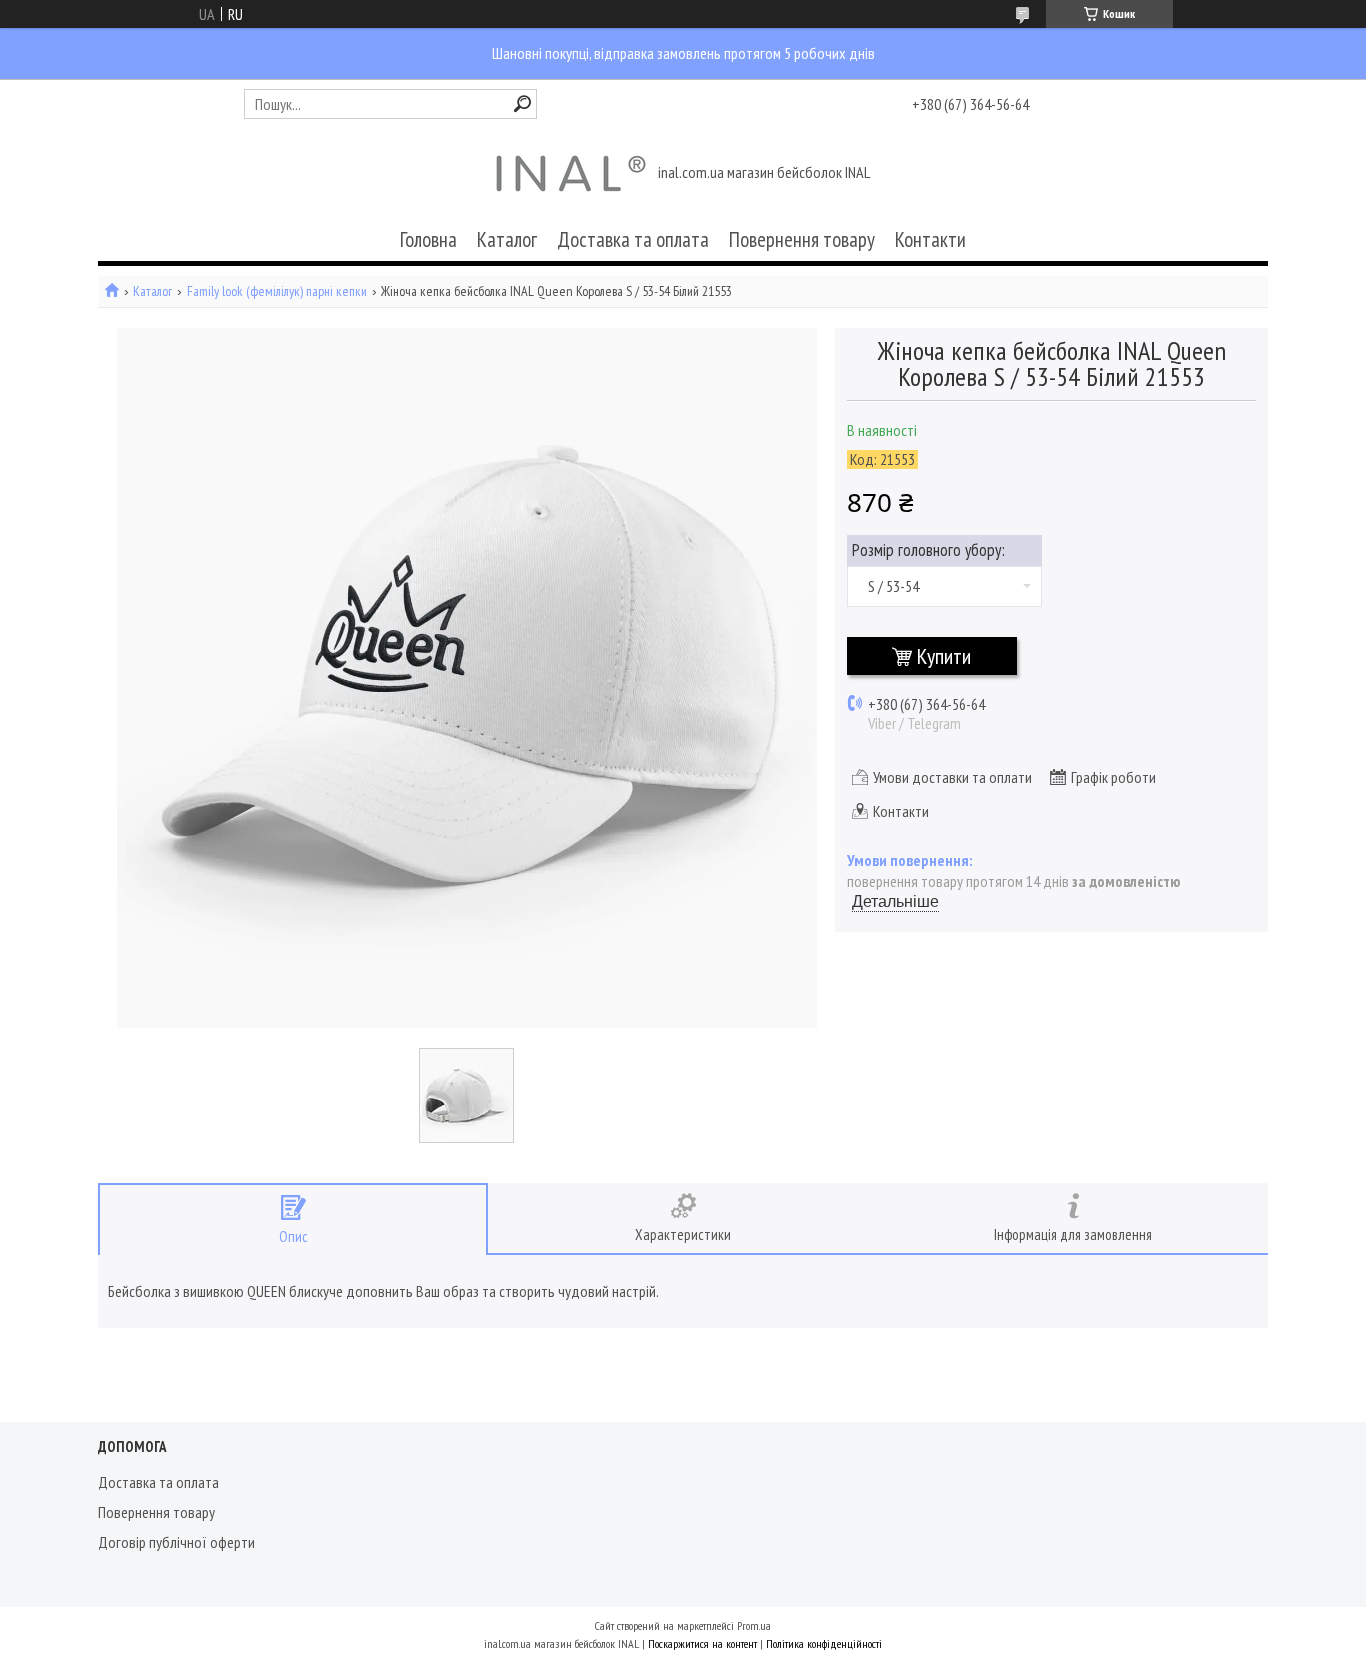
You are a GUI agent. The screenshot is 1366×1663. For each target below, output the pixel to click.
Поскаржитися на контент (702, 1643)
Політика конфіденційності (824, 1643)
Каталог (507, 239)
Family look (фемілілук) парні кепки (277, 291)
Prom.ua (754, 1625)
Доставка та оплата (633, 239)
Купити (944, 656)
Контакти (930, 239)
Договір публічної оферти (176, 1542)
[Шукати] (522, 103)
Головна (428, 239)
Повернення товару (802, 239)
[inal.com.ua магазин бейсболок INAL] (571, 174)
